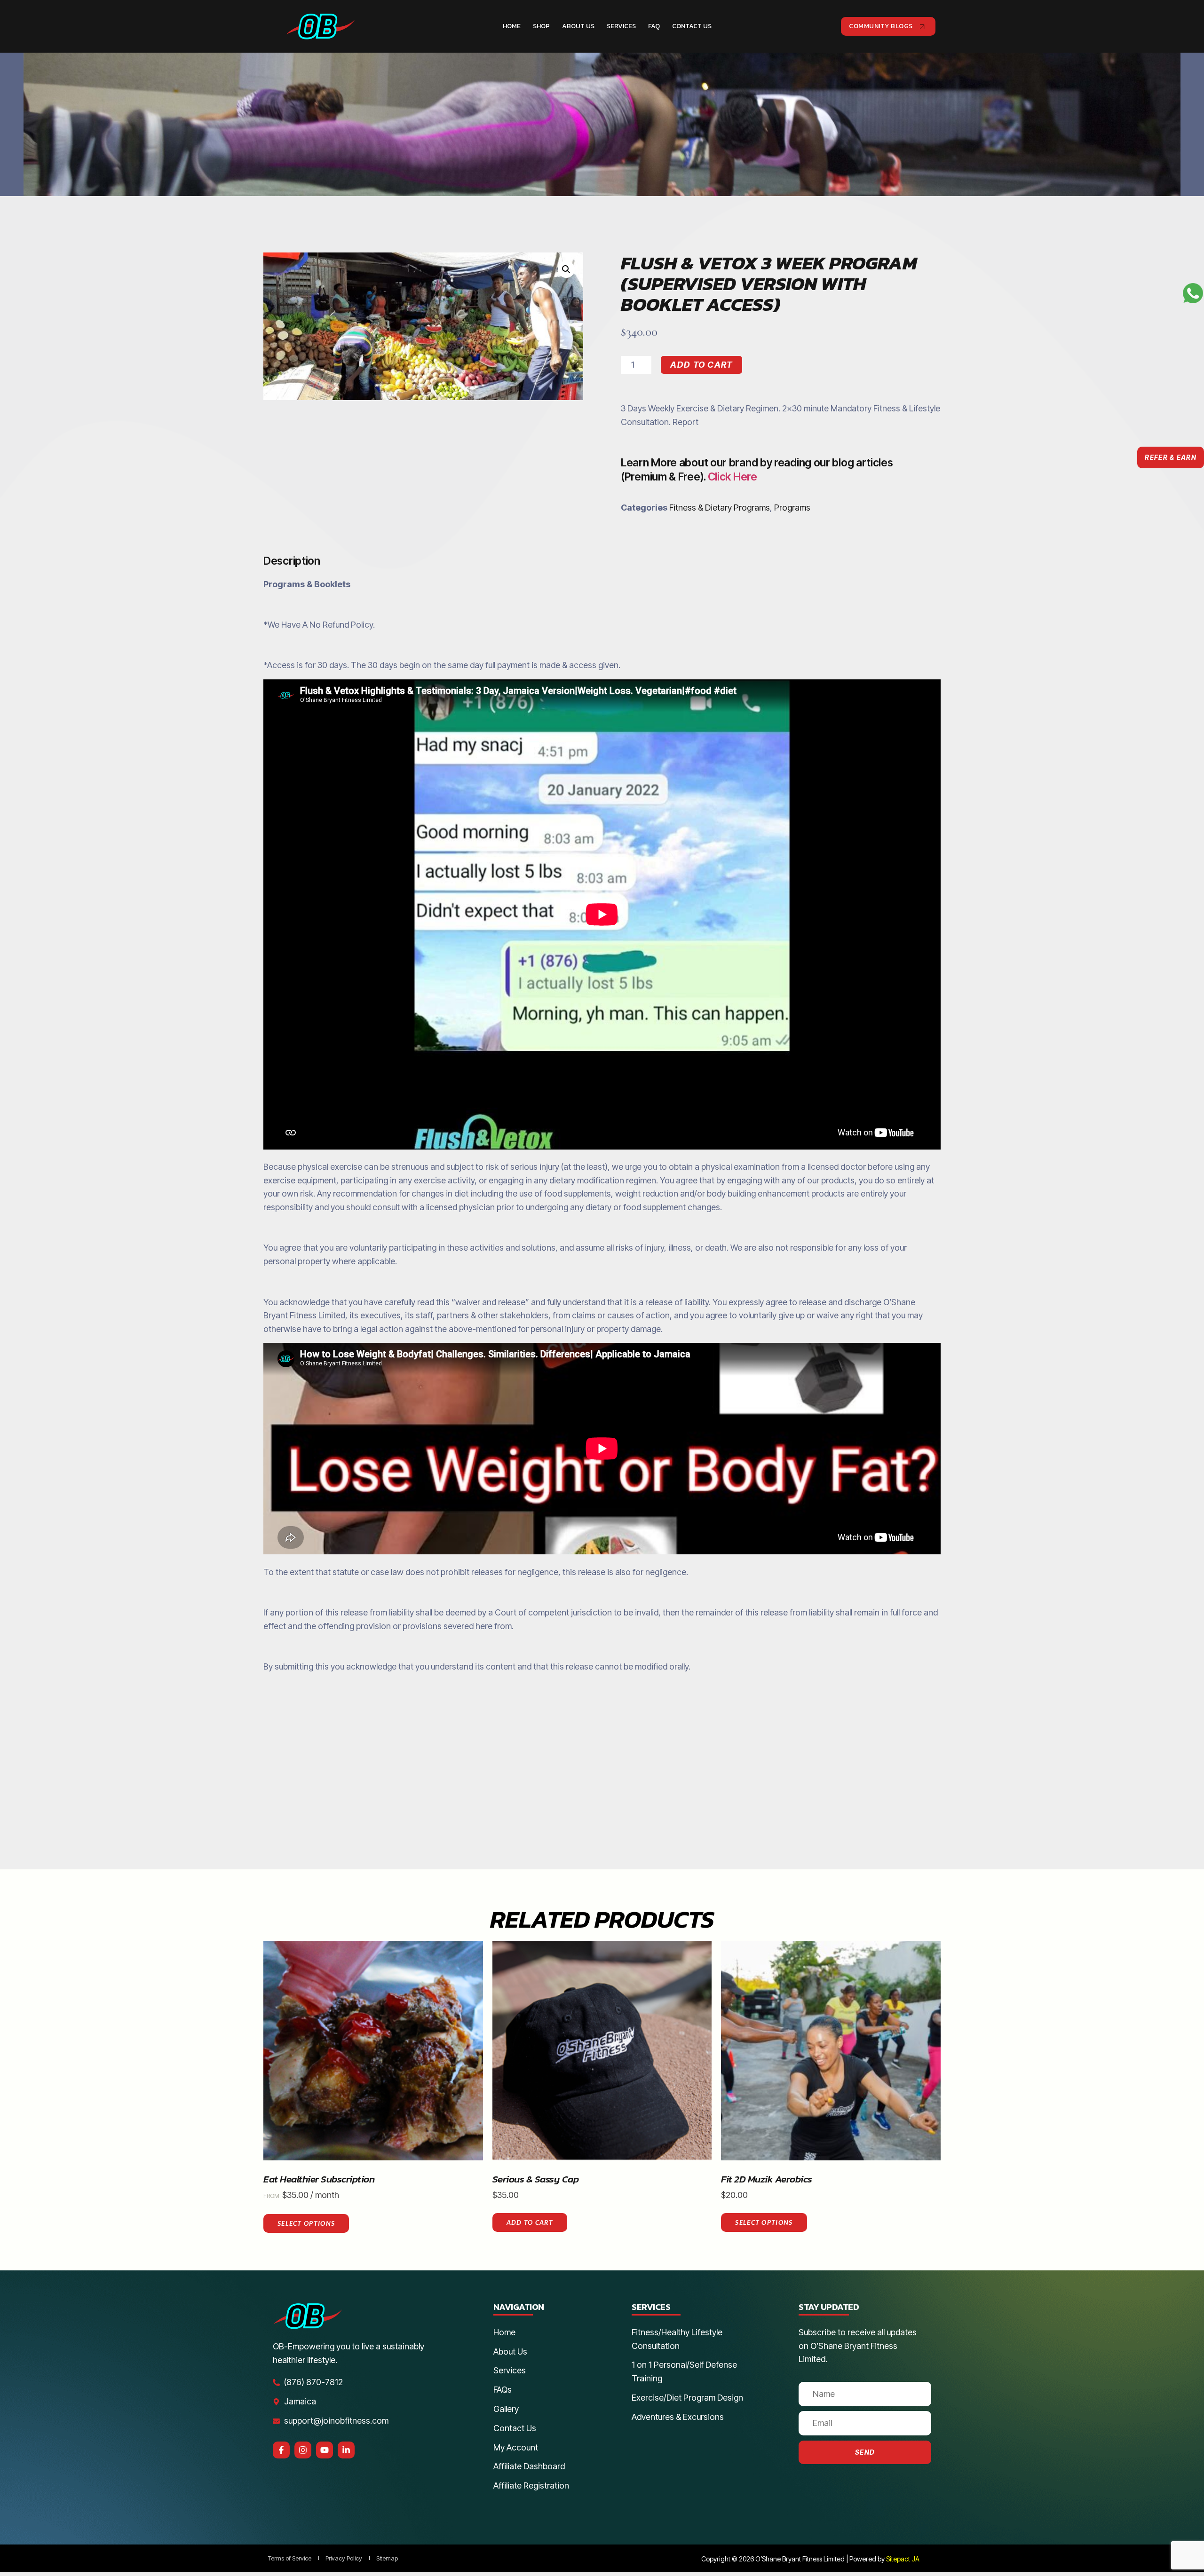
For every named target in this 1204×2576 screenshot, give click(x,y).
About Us (578, 26)
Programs (792, 508)
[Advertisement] (602, 1760)
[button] (566, 269)
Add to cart (701, 365)
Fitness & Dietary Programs (720, 508)
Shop (541, 26)
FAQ (654, 26)
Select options (306, 2223)
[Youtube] (325, 2450)
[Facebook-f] (281, 2450)
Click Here (733, 477)
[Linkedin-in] (346, 2450)
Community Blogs (881, 26)
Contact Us (692, 26)
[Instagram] (303, 2450)
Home (512, 26)
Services (621, 26)
